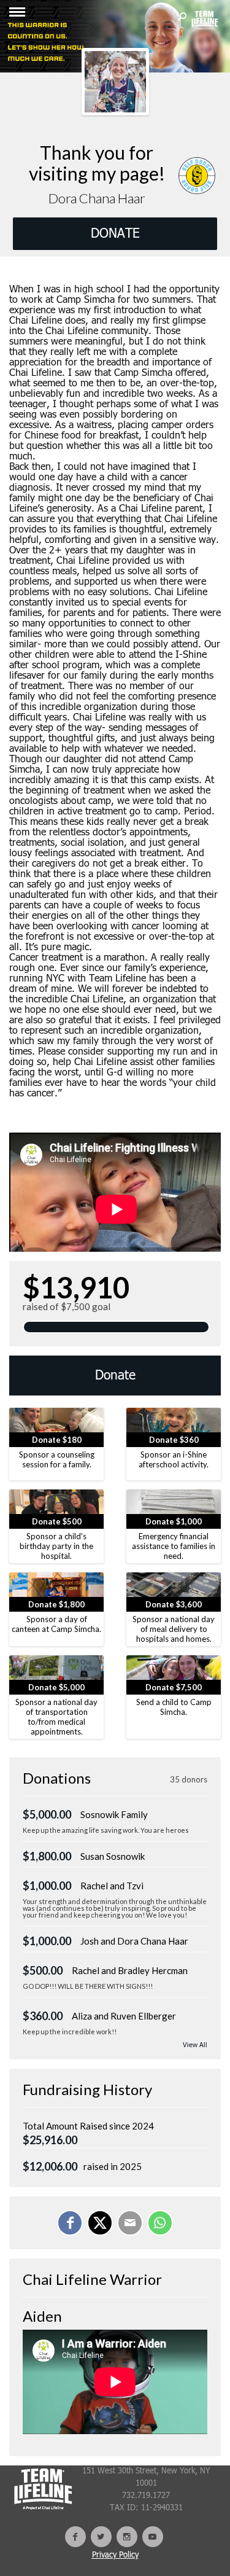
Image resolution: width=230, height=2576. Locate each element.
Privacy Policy (115, 2555)
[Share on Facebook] (70, 2223)
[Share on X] (100, 2223)
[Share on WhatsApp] (160, 2223)
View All (195, 2046)
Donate (115, 1376)
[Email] (130, 2223)
